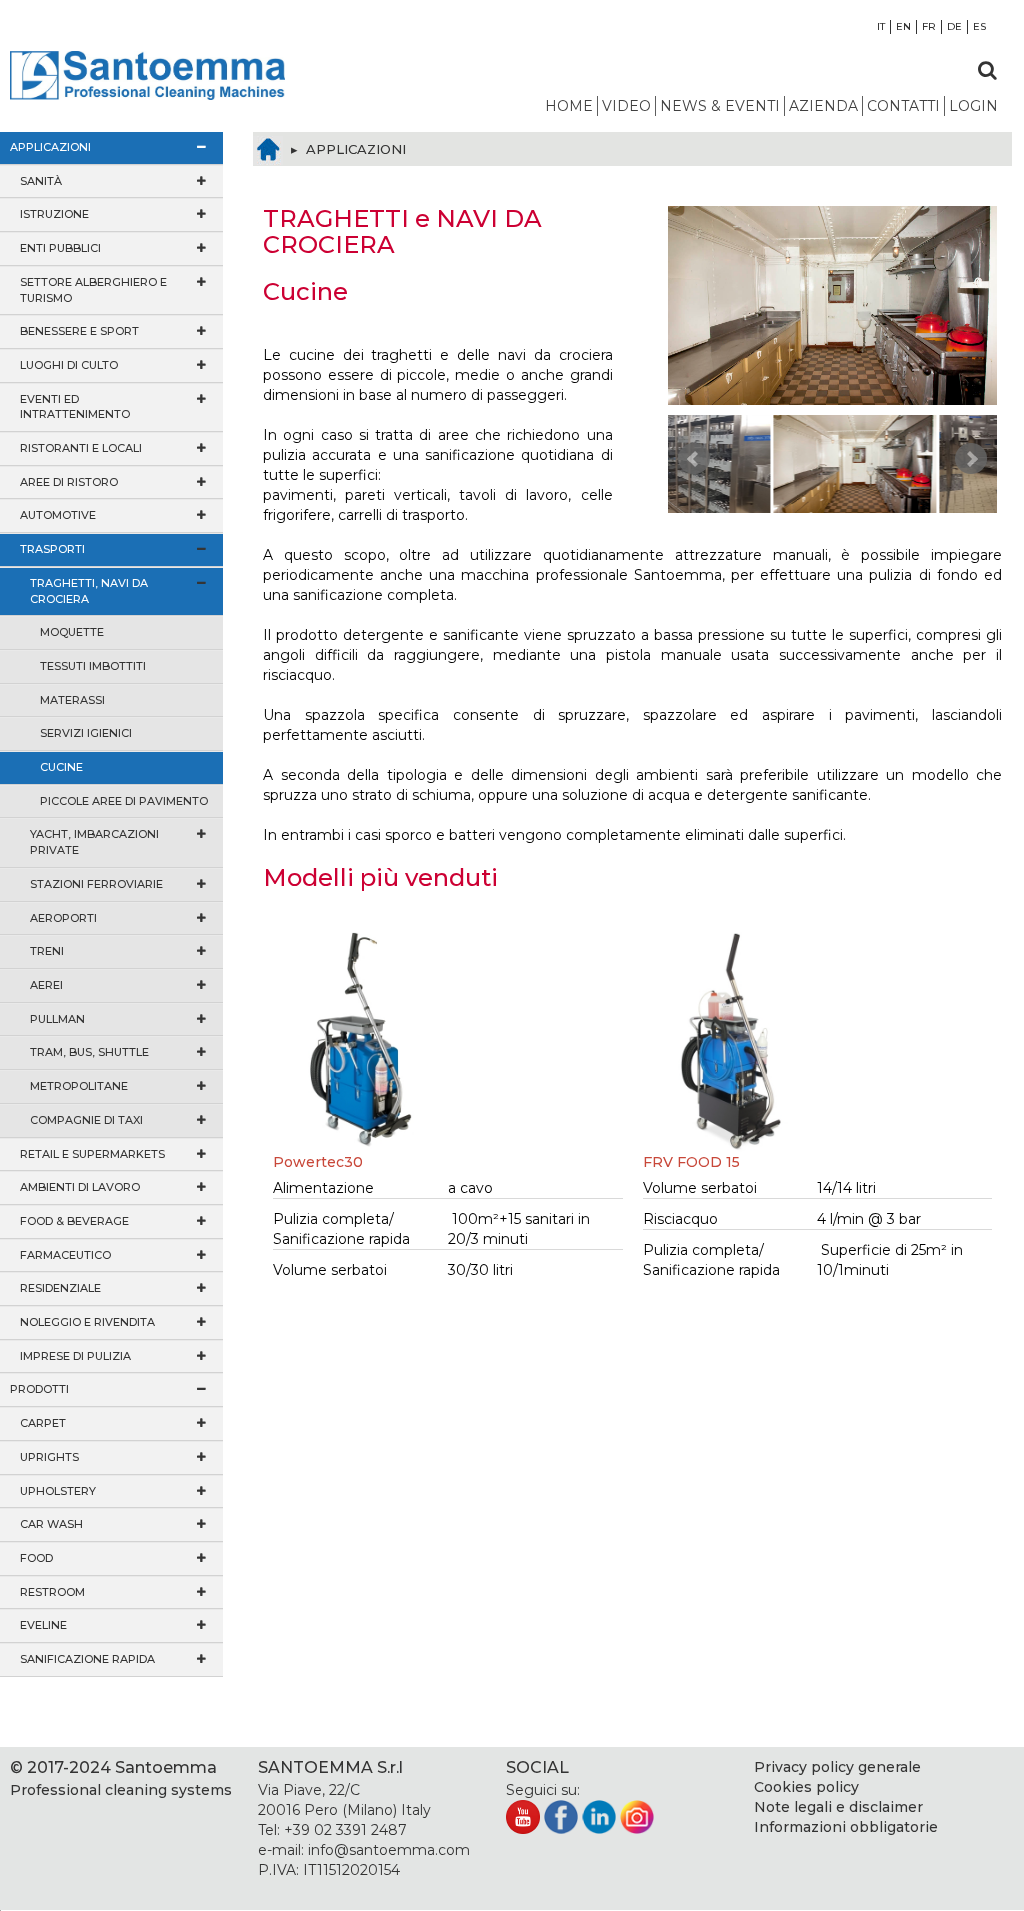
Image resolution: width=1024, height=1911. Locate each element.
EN (903, 26)
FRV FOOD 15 (691, 1162)
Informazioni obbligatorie (846, 1827)
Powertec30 (318, 1162)
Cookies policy (806, 1787)
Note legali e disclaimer (838, 1807)
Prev (694, 459)
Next (971, 459)
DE (954, 26)
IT (881, 26)
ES (979, 26)
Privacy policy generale (837, 1767)
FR (929, 26)
